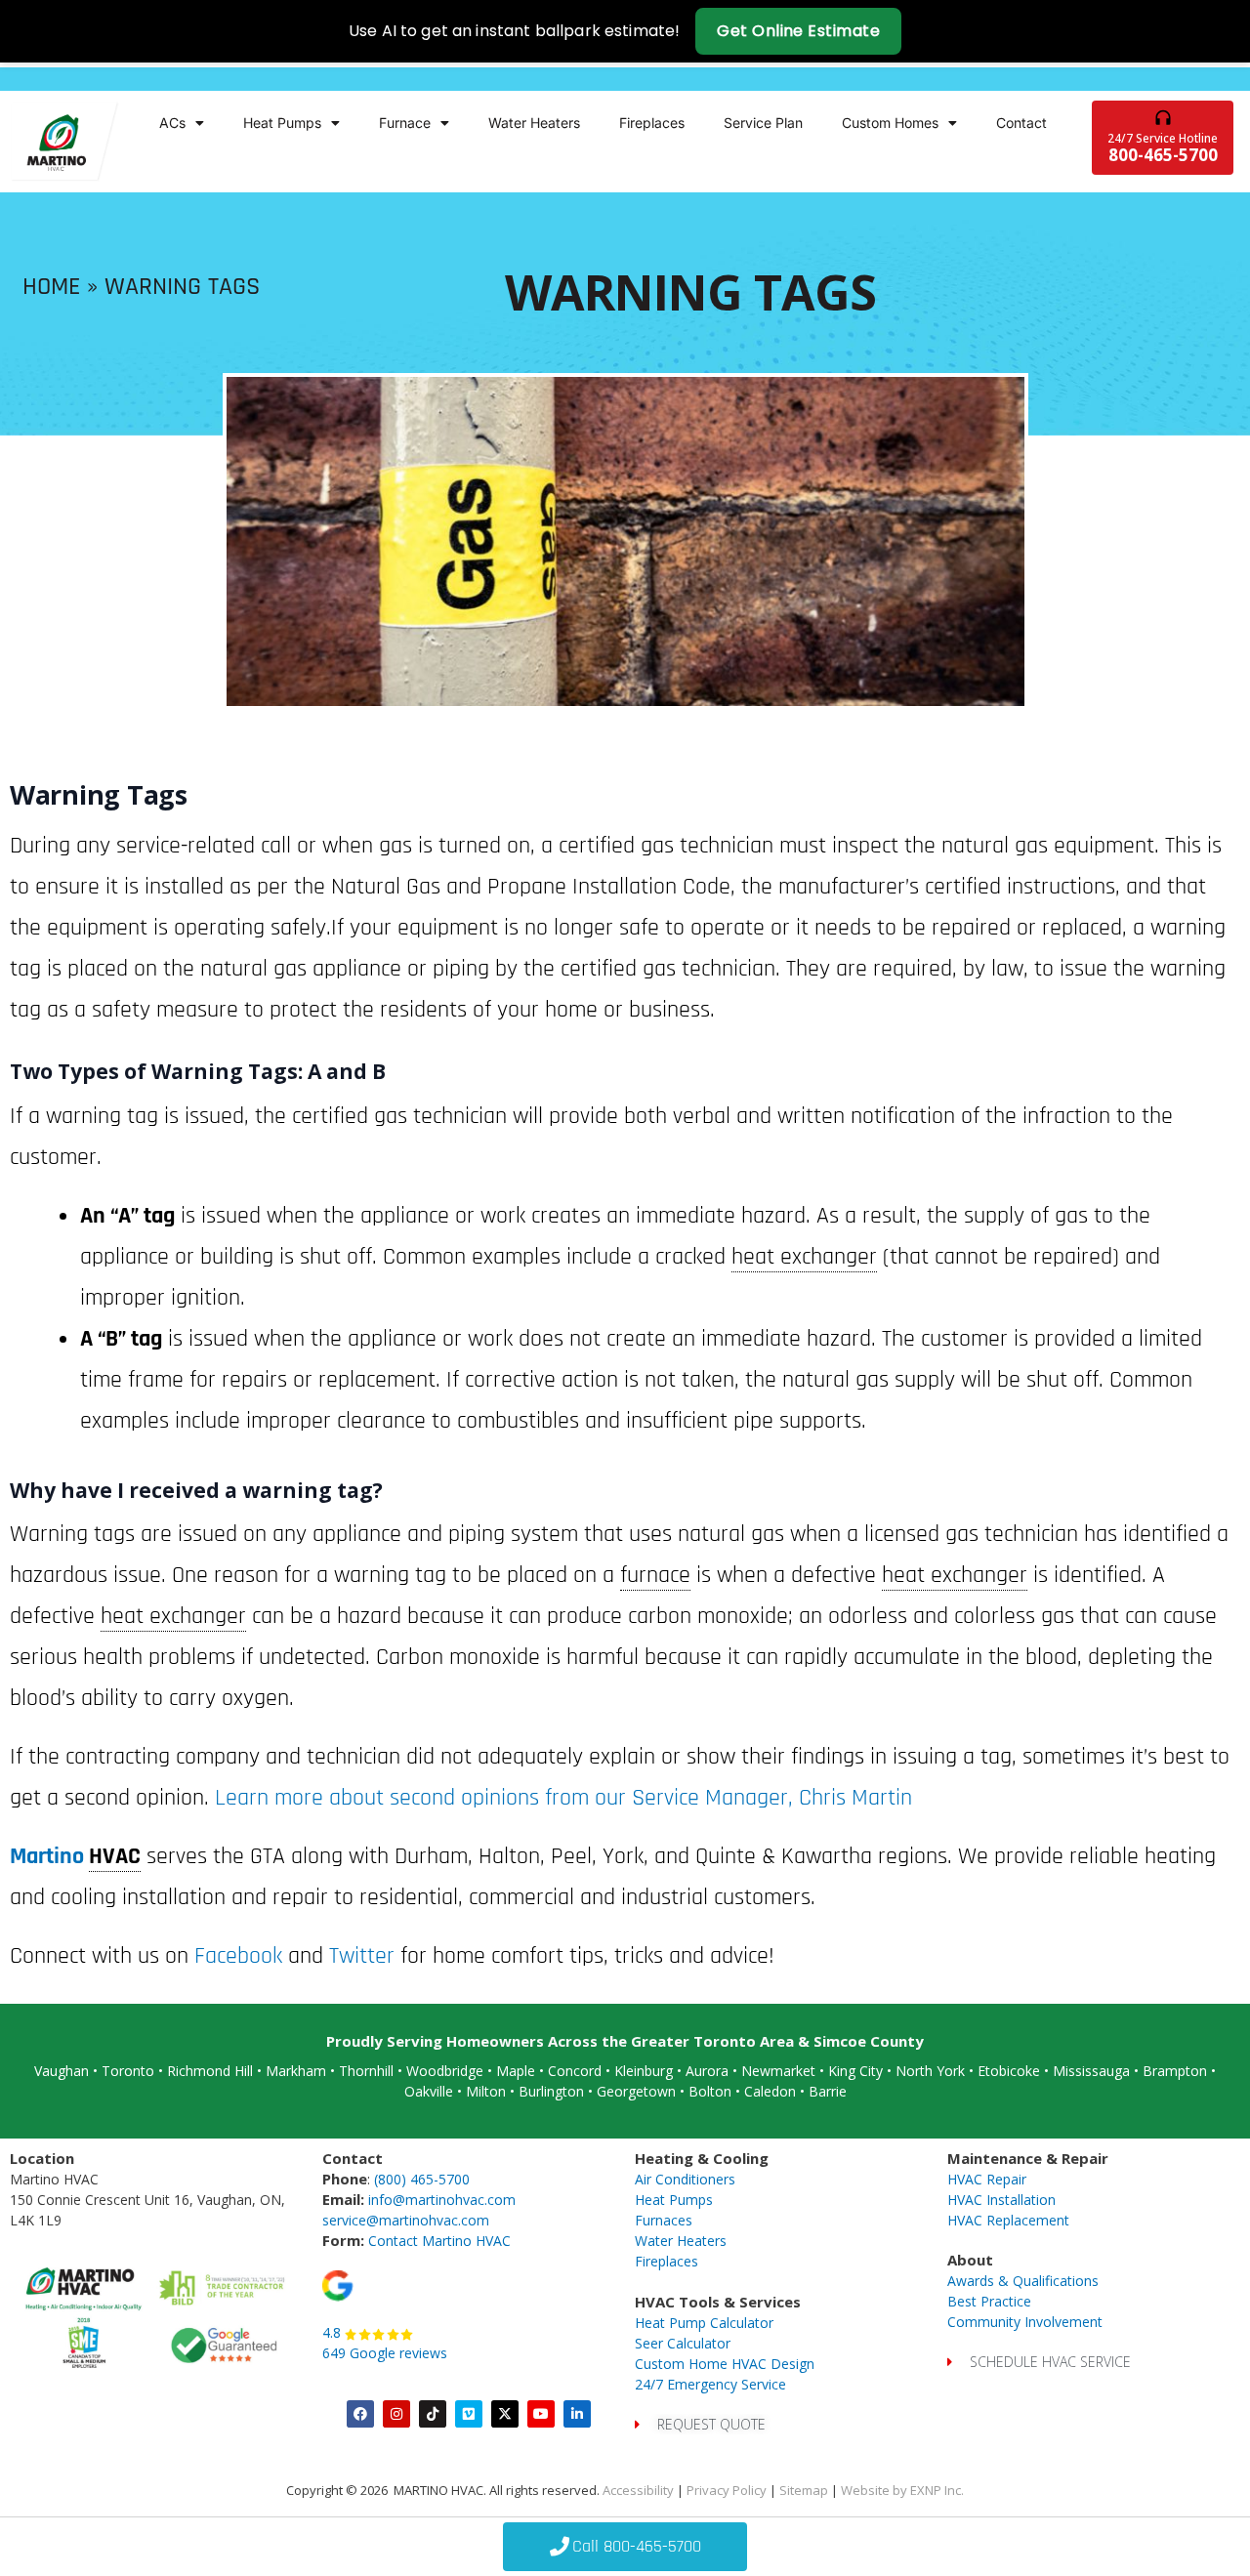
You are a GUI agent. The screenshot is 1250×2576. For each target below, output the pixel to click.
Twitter (362, 1956)
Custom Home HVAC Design (725, 2364)
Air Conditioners (685, 2179)
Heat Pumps (282, 123)
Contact (1021, 123)
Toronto (128, 2071)
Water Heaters (534, 123)
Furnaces (664, 2220)
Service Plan (763, 123)
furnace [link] (655, 1575)
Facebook (238, 1956)
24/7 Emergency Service (710, 2384)
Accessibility (638, 2490)
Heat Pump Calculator (704, 2323)
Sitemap (804, 2490)
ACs (172, 123)
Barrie (828, 2091)
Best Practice (989, 2301)
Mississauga (1091, 2071)
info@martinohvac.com (442, 2200)
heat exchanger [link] (804, 1257)
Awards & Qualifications (1023, 2281)
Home (51, 287)
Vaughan (62, 2071)
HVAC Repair (987, 2179)
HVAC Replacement (1008, 2220)
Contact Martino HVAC (439, 2241)
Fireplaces (652, 123)
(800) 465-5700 (422, 2179)
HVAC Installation (1001, 2200)
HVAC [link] (115, 1856)
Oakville (429, 2091)
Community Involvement (1025, 2322)
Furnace (405, 123)
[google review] (338, 2285)
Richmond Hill (210, 2071)
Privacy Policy (727, 2490)
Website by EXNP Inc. (902, 2490)
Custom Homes (890, 123)
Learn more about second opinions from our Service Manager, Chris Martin (561, 1798)
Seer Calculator (683, 2343)
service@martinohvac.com (406, 2220)
